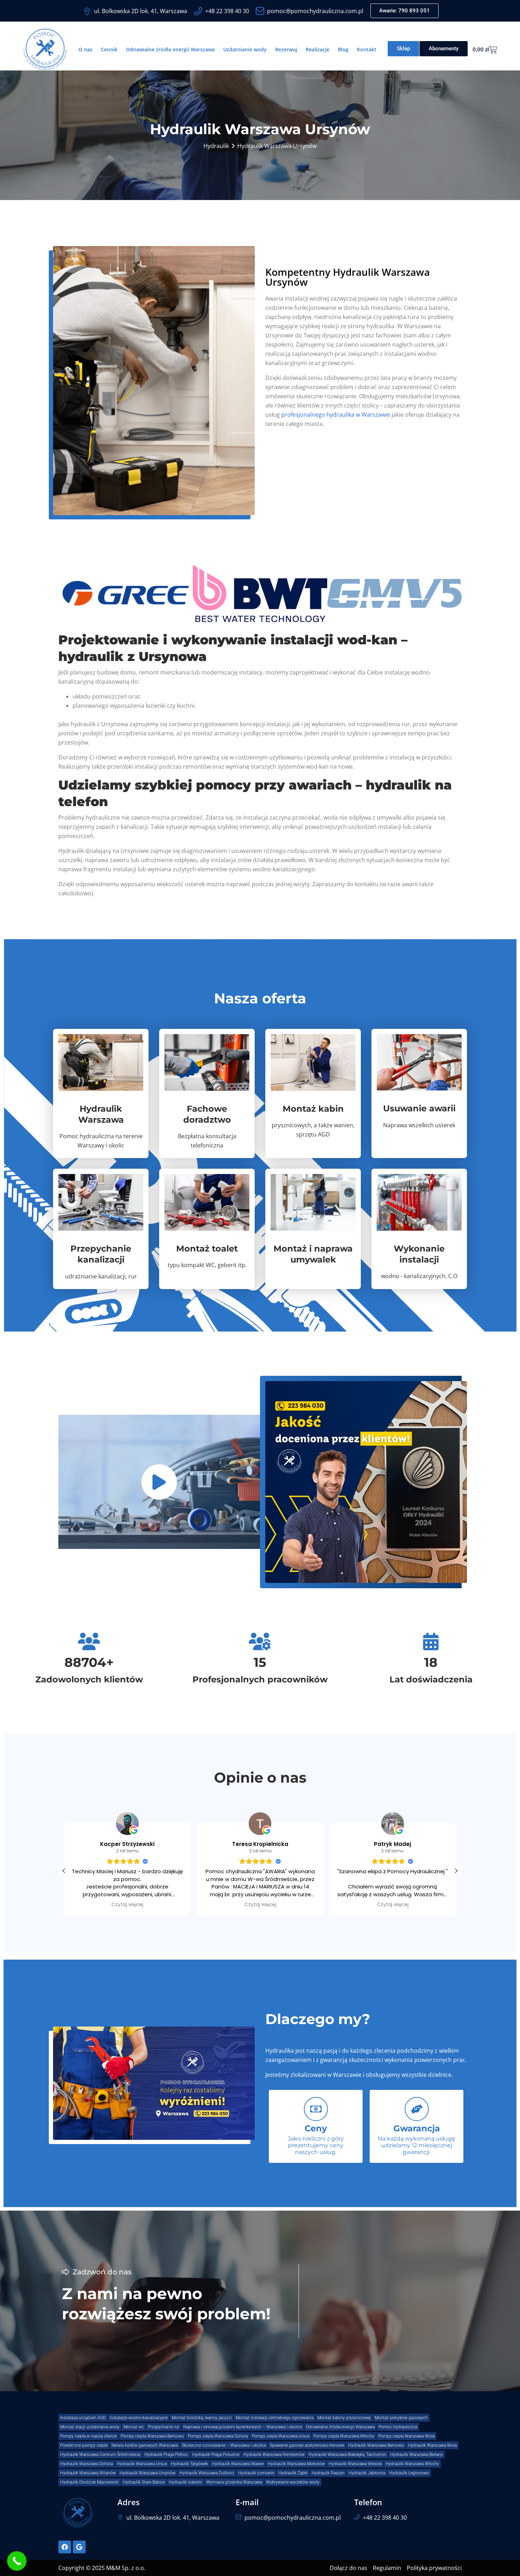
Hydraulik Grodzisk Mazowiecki (89, 2482)
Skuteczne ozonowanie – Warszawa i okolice (224, 2445)
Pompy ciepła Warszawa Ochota (218, 2436)
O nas (85, 49)
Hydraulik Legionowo (409, 2473)
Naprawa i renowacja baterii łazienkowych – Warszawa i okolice (243, 2427)
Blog (343, 49)
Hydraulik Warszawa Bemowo (376, 2445)
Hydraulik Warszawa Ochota (86, 2464)
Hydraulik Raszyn (328, 2473)
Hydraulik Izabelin (186, 2482)
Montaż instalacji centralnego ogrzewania (275, 2418)
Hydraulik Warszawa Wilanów (88, 2473)
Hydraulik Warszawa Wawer (238, 2464)
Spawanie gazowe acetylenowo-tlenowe (307, 2445)
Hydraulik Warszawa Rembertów (274, 2455)
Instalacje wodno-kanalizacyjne (139, 2418)
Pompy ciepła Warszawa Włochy (344, 2436)
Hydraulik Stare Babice (144, 2482)
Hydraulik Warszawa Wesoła (355, 2464)
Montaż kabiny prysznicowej (344, 2418)
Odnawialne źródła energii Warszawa (170, 49)
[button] (64, 1871)
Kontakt (367, 49)
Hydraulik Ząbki (293, 2473)
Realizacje (317, 49)
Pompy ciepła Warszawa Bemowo (152, 2436)
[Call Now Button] (17, 2561)
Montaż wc (134, 2427)
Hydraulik (216, 146)
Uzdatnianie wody (245, 49)
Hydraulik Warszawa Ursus (142, 2464)
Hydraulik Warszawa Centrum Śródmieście (100, 2455)
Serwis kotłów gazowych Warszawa (145, 2445)
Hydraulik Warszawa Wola (432, 2445)
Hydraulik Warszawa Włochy (412, 2464)
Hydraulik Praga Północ (166, 2455)
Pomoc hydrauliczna (398, 2427)
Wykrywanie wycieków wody (293, 2482)
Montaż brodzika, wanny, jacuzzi (202, 2418)
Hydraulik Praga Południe (216, 2455)
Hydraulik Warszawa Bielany (417, 2455)
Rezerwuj (286, 49)
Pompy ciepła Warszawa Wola (406, 2436)
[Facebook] (65, 2547)
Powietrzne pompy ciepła (84, 2445)
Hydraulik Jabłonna (367, 2473)
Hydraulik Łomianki (256, 2473)
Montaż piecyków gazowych (401, 2418)
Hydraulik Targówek (189, 2464)
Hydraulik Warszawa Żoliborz (207, 2473)
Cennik (109, 49)
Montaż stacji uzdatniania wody (90, 2427)
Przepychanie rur (164, 2427)
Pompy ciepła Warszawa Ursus (281, 2436)
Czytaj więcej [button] (127, 1905)
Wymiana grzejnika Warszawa (234, 2482)
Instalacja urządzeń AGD (83, 2418)
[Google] (79, 2547)
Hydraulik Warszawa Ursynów (148, 2473)
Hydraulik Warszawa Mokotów (296, 2464)
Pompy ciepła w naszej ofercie (88, 2436)
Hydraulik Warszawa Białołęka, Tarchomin (347, 2455)
